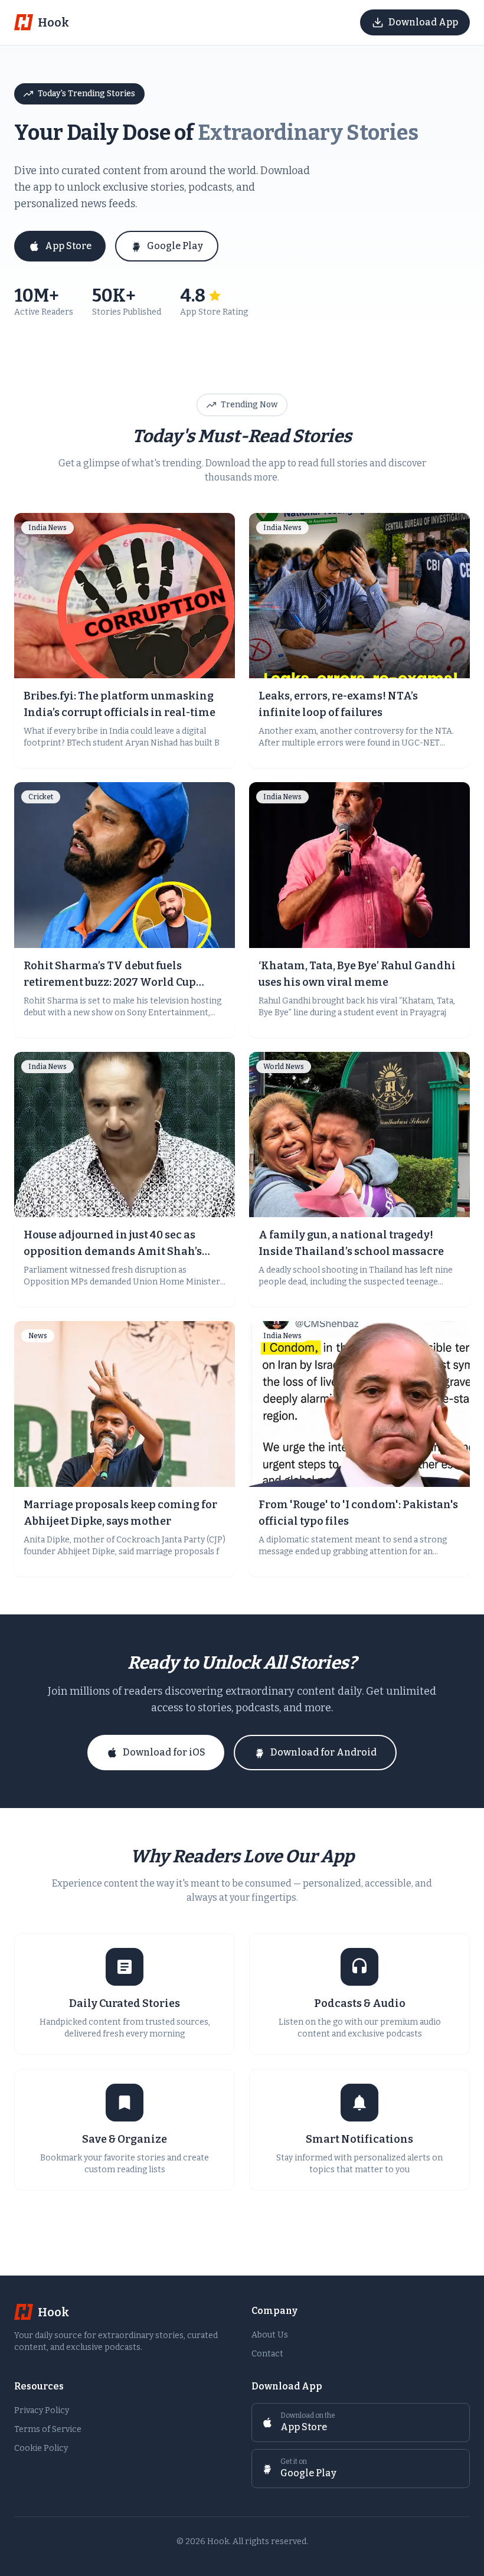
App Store (68, 246)
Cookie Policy (41, 2448)
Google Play (175, 246)
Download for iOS (164, 1752)
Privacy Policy (42, 2410)
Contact (267, 2354)
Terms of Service (48, 2429)
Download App (423, 22)
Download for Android (323, 1752)
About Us (270, 2335)
